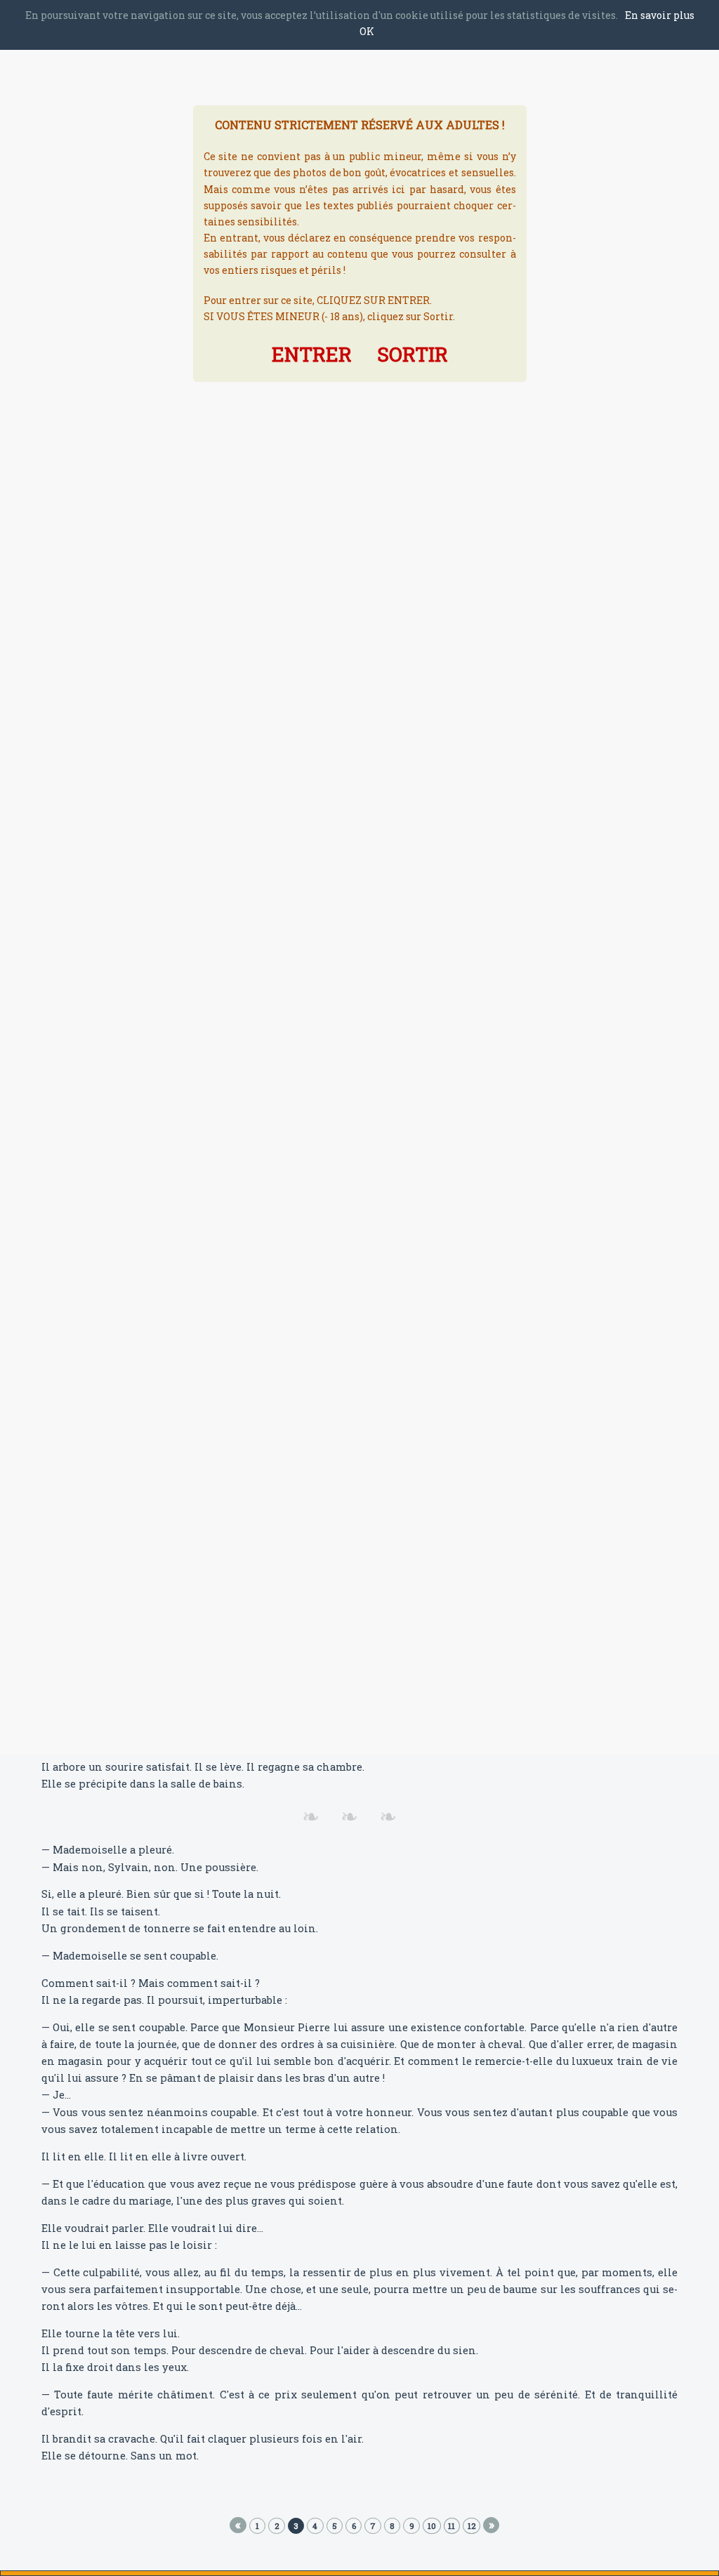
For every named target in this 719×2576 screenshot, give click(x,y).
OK (367, 31)
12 (471, 2526)
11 (451, 2526)
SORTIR (413, 354)
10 (432, 2526)
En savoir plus (660, 15)
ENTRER (312, 354)
